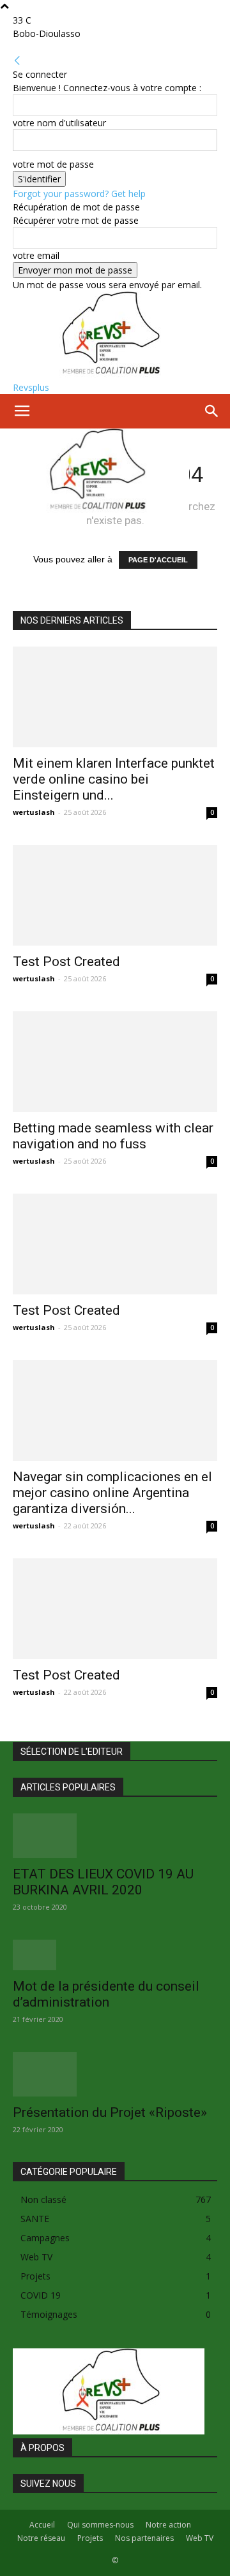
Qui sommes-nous (100, 2525)
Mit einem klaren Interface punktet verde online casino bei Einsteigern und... (114, 779)
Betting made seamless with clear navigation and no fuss (113, 1136)
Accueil (42, 2525)
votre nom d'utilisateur (59, 123)
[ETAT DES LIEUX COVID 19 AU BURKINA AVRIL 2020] (115, 1836)
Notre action (168, 2525)
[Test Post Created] (115, 895)
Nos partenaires (144, 2538)
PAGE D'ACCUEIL (158, 560)
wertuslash (34, 812)
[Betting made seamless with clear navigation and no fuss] (115, 1062)
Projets (90, 2538)
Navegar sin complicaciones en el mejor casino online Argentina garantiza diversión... (112, 1493)
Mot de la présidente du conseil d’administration (106, 1994)
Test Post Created (66, 962)
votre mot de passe (53, 164)
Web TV (200, 2538)
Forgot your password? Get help (79, 194)
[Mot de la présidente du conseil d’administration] (115, 1955)
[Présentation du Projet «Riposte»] (115, 2074)
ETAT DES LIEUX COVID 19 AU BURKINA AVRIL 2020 (103, 1882)
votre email (36, 255)
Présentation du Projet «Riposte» (110, 2112)
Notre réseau (41, 2538)
